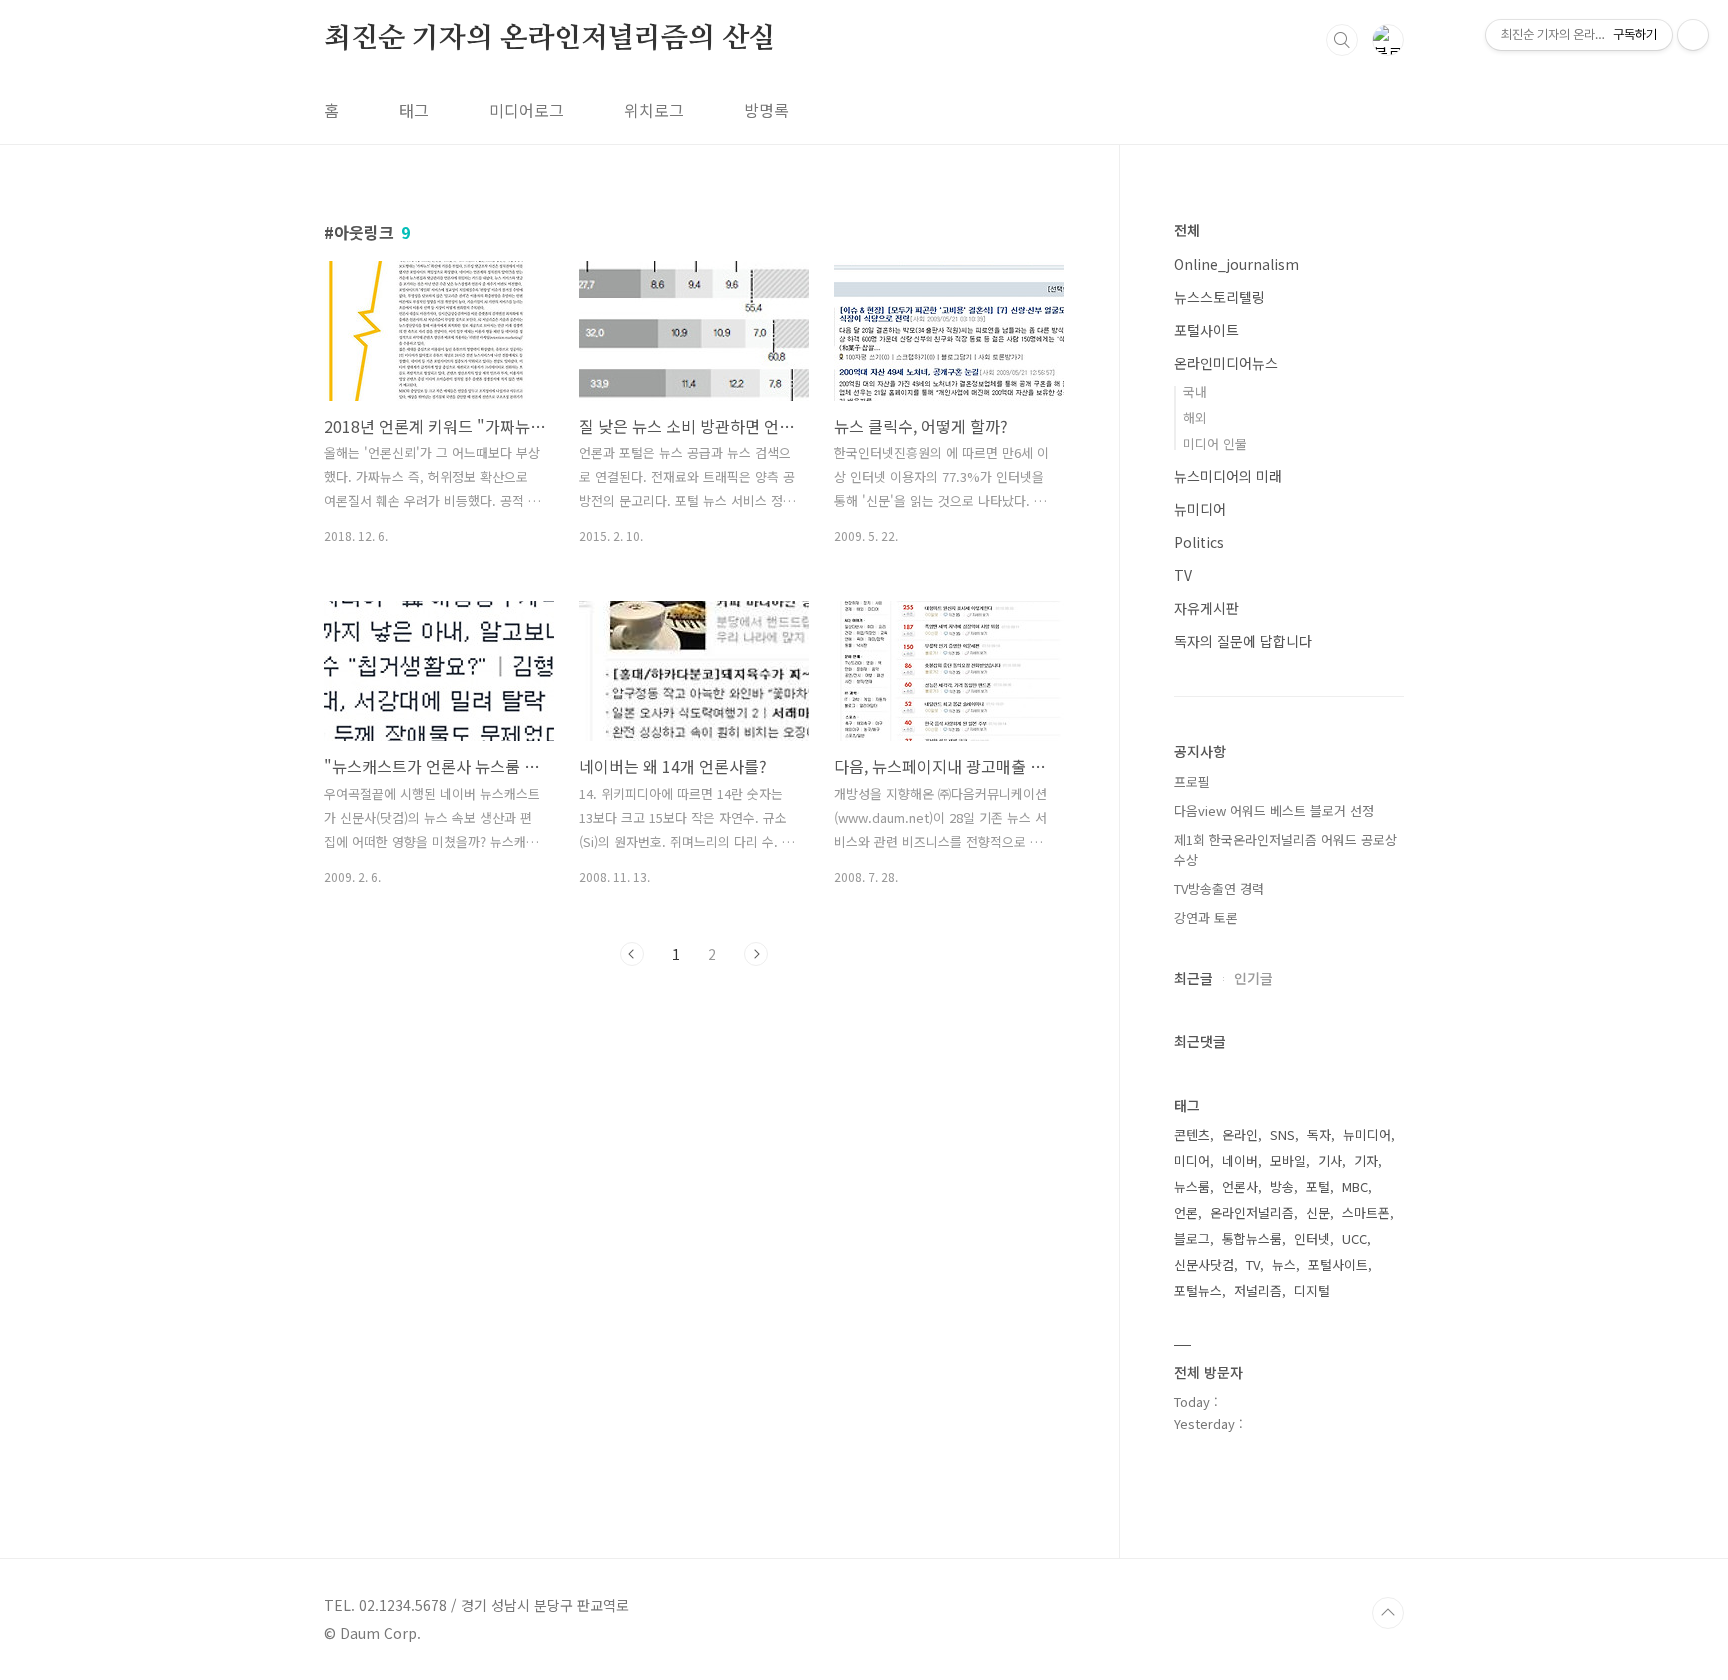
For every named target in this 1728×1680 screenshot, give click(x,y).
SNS (1282, 1134)
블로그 (1192, 1238)
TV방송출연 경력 (1219, 888)
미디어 (1192, 1160)
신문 (1318, 1212)
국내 (1195, 391)
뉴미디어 (1200, 509)
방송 (1282, 1186)
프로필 (1192, 781)
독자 (1319, 1134)
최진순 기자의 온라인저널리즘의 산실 (550, 39)
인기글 (1253, 978)
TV (1183, 575)
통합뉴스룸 (1252, 1238)
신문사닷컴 (1204, 1264)
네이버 (1240, 1160)
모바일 (1288, 1160)
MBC (1355, 1186)
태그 (414, 110)
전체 (1187, 230)
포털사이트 (1206, 330)
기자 (1366, 1160)
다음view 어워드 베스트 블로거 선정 (1274, 810)
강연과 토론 (1206, 917)
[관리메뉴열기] (1693, 35)
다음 (756, 954)
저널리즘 (1258, 1290)
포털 (1318, 1186)
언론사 (1240, 1186)
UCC (1354, 1238)
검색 (1342, 40)
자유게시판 (1206, 608)
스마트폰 (1366, 1212)
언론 (1186, 1212)
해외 (1195, 417)
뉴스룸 (1192, 1186)
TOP (1388, 1613)
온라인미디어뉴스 (1226, 363)
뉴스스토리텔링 (1219, 297)
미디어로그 (526, 110)
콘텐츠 (1192, 1134)
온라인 (1240, 1134)
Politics (1199, 542)
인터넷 (1312, 1238)
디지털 (1312, 1290)
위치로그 (654, 110)
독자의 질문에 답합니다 (1243, 641)
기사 (1330, 1160)
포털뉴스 (1198, 1290)
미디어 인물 (1215, 443)
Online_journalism (1236, 264)
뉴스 (1284, 1264)
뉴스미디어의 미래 (1228, 476)
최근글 (1193, 978)
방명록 (766, 110)
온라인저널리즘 (1252, 1212)
